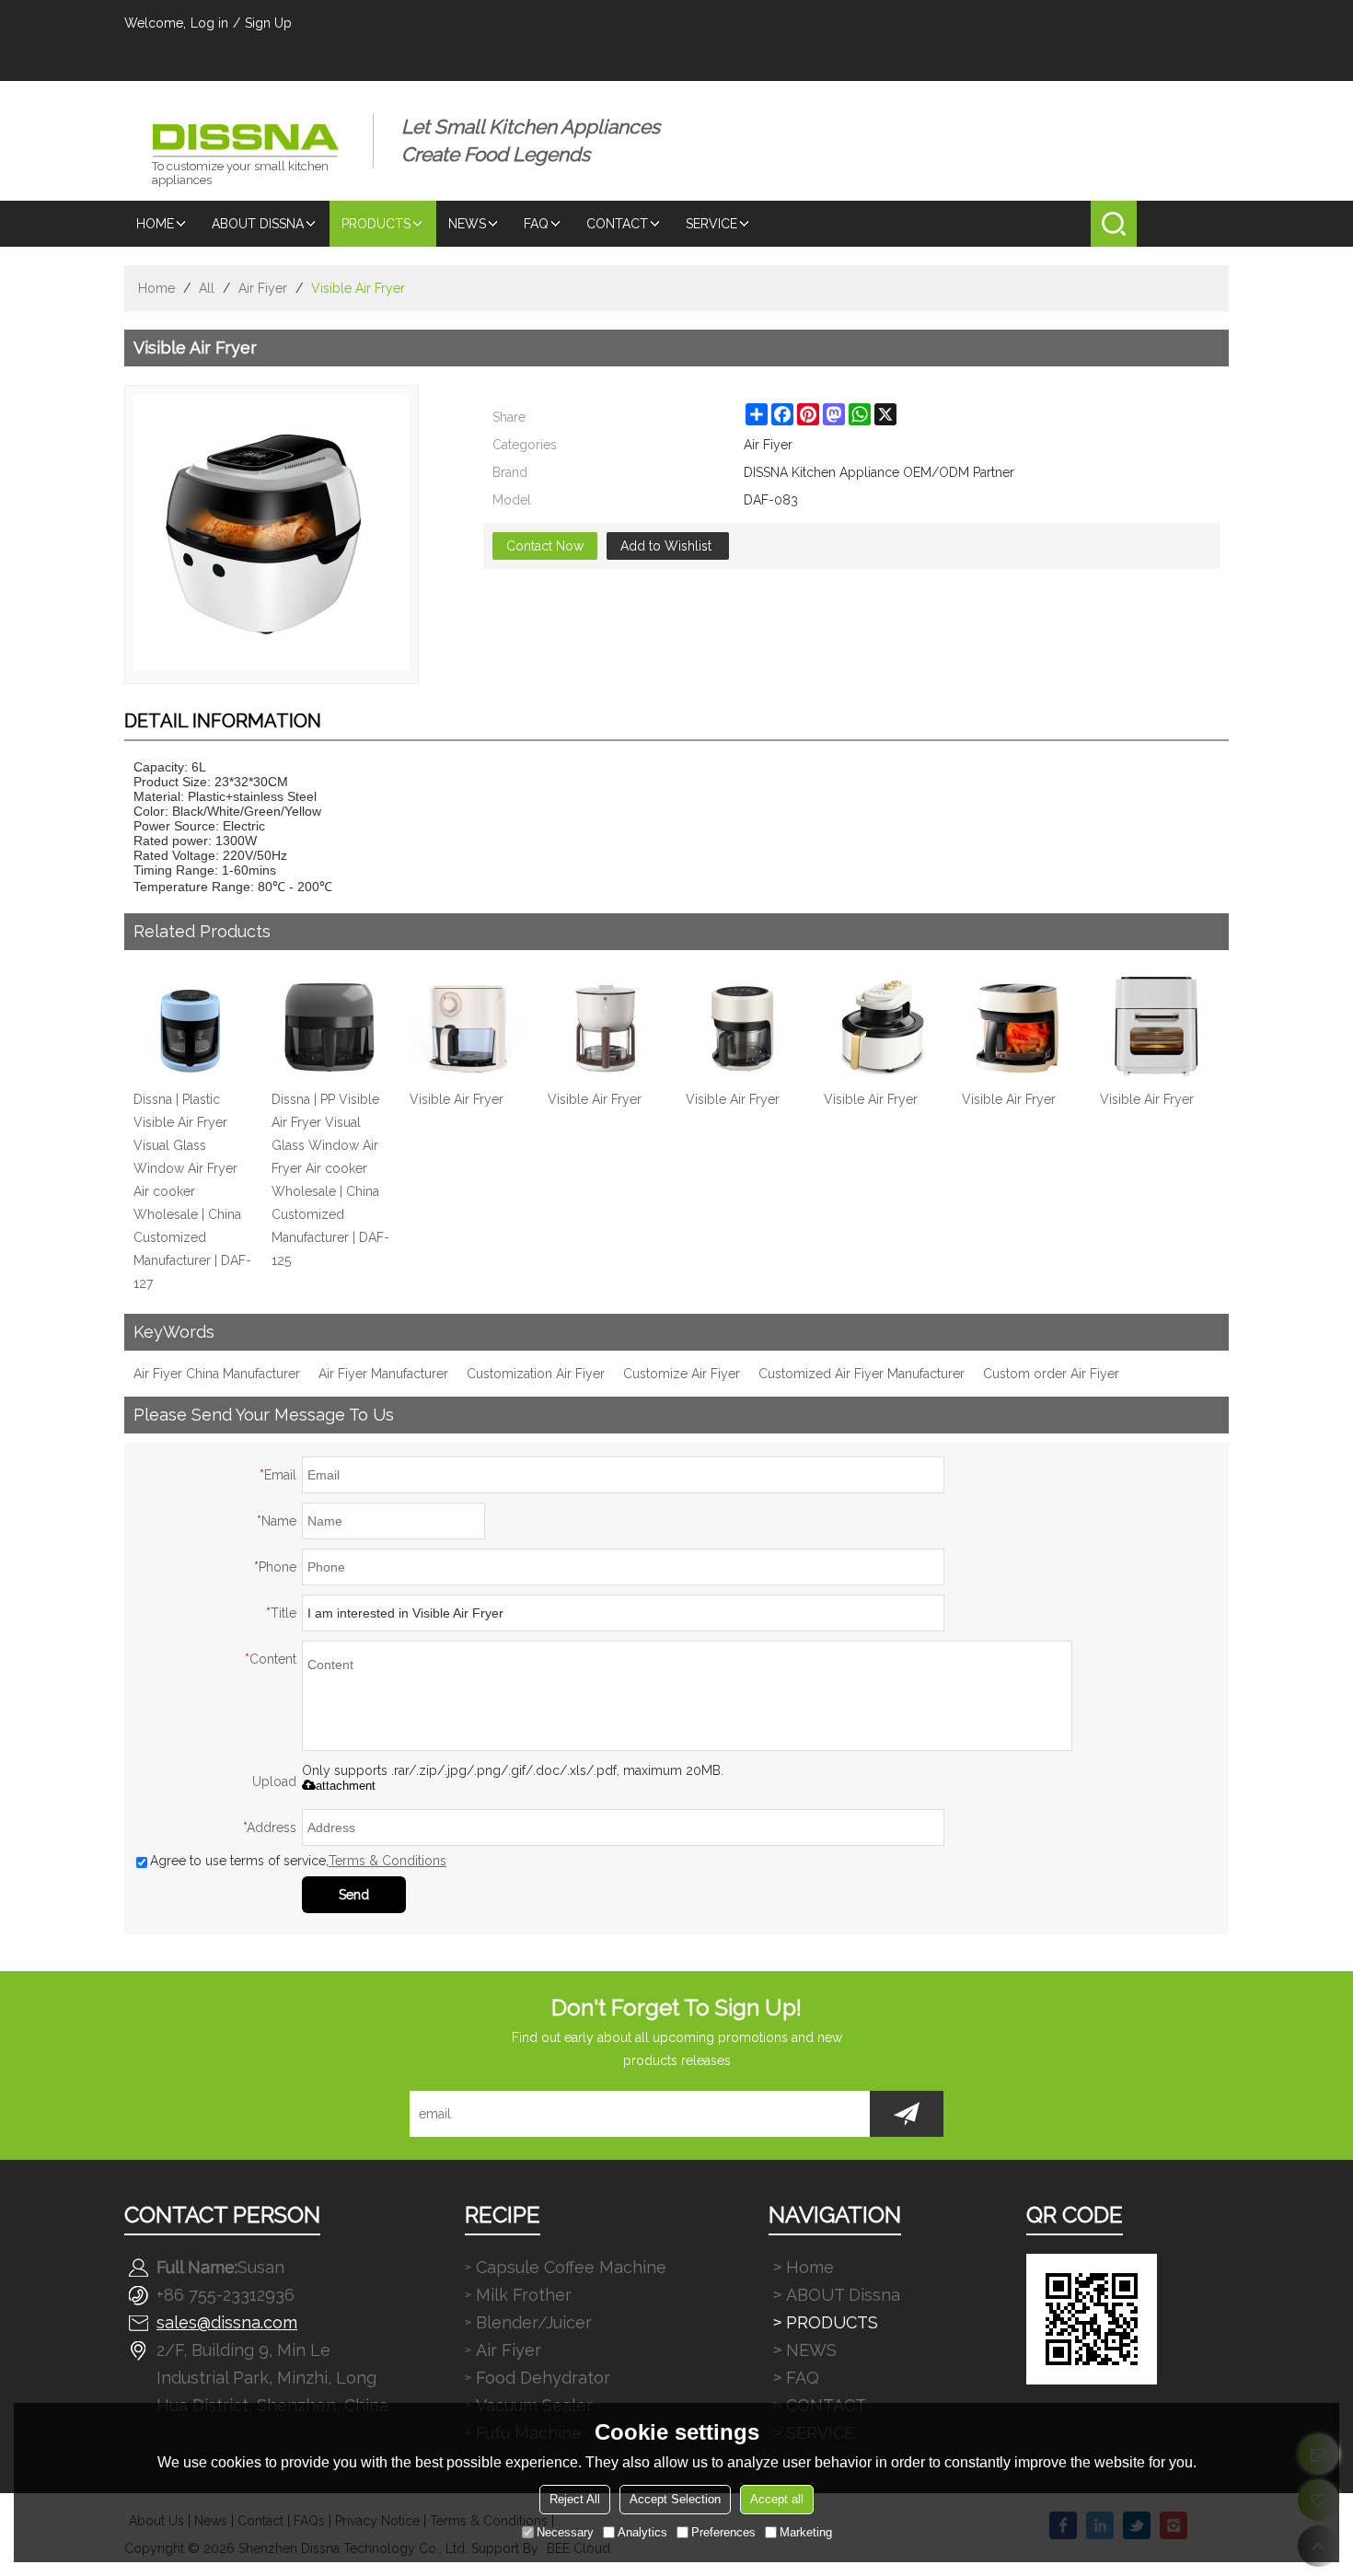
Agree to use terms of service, (298, 1861)
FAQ (536, 224)
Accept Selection (675, 2499)
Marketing (806, 2532)
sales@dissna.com (227, 2322)
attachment (346, 1786)
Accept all (777, 2499)
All (207, 288)
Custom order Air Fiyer (1051, 1374)
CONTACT (617, 224)
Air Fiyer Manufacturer (383, 1374)
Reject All (575, 2499)
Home (155, 224)
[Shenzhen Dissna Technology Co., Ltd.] (249, 127)
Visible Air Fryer (457, 1099)
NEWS (467, 224)
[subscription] (907, 2114)
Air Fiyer (263, 288)
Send (354, 1895)
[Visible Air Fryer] (469, 1028)
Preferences (723, 2532)
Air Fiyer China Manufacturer (217, 1374)
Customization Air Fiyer (536, 1374)
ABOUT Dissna (258, 224)
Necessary (565, 2532)
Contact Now (545, 546)
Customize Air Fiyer (682, 1374)
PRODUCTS (376, 224)
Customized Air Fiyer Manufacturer (862, 1374)
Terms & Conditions (387, 1861)
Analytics (642, 2532)
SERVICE (711, 224)
